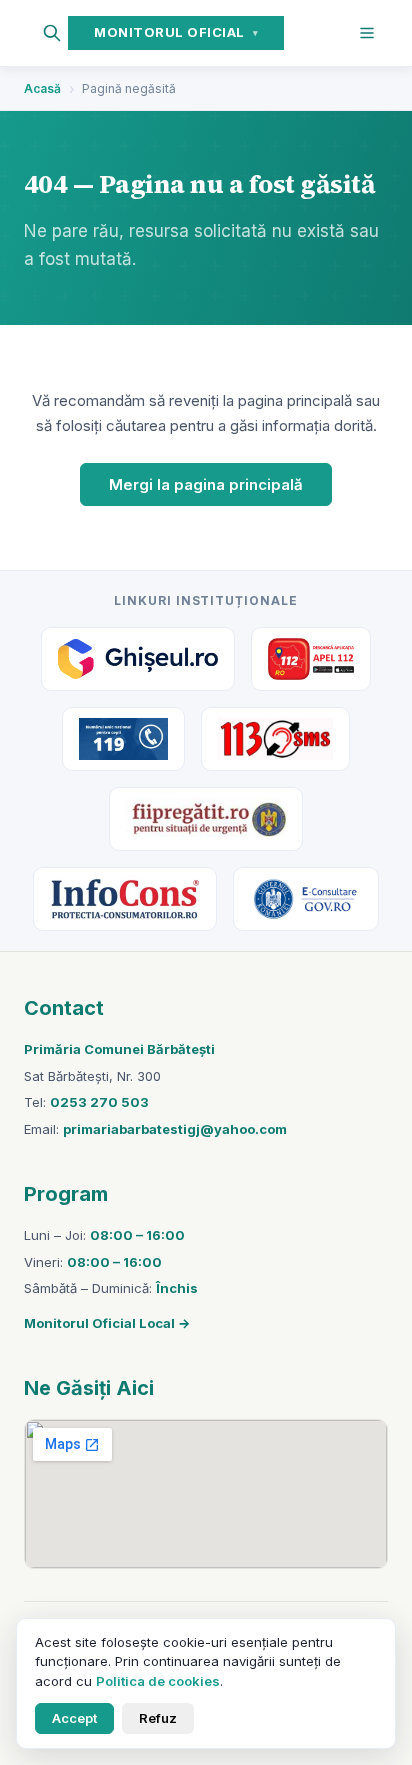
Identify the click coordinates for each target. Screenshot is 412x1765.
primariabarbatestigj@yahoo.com (175, 1129)
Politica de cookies (158, 1681)
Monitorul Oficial (176, 32)
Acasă (42, 88)
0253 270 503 (99, 1102)
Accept (74, 1718)
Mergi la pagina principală (206, 484)
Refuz (158, 1718)
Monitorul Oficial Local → (107, 1323)
